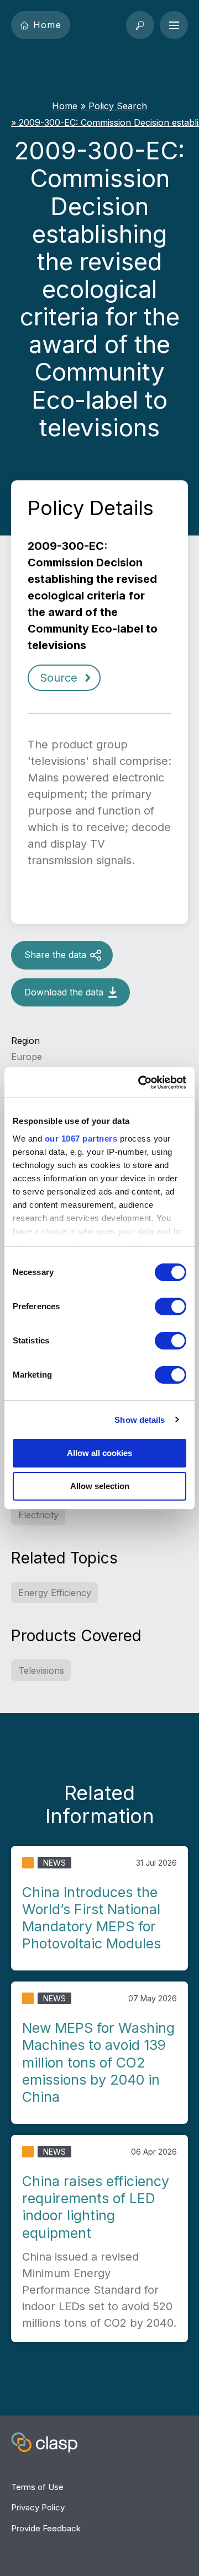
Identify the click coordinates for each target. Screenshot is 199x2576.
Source (59, 678)
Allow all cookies (99, 1453)
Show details (140, 1420)
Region (25, 1041)
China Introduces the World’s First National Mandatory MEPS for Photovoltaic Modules (91, 1918)
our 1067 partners (81, 1139)
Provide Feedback (46, 2528)
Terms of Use (37, 2487)
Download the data (64, 992)
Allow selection (100, 1486)
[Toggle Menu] (174, 25)
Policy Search (118, 106)
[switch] (171, 1306)
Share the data (55, 955)
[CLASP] (44, 2444)
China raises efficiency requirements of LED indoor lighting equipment (96, 2207)
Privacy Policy (38, 2507)
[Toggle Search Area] (140, 25)
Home (47, 25)
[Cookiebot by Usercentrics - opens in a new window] (140, 1083)
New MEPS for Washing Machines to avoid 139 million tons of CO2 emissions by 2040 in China (98, 2062)
